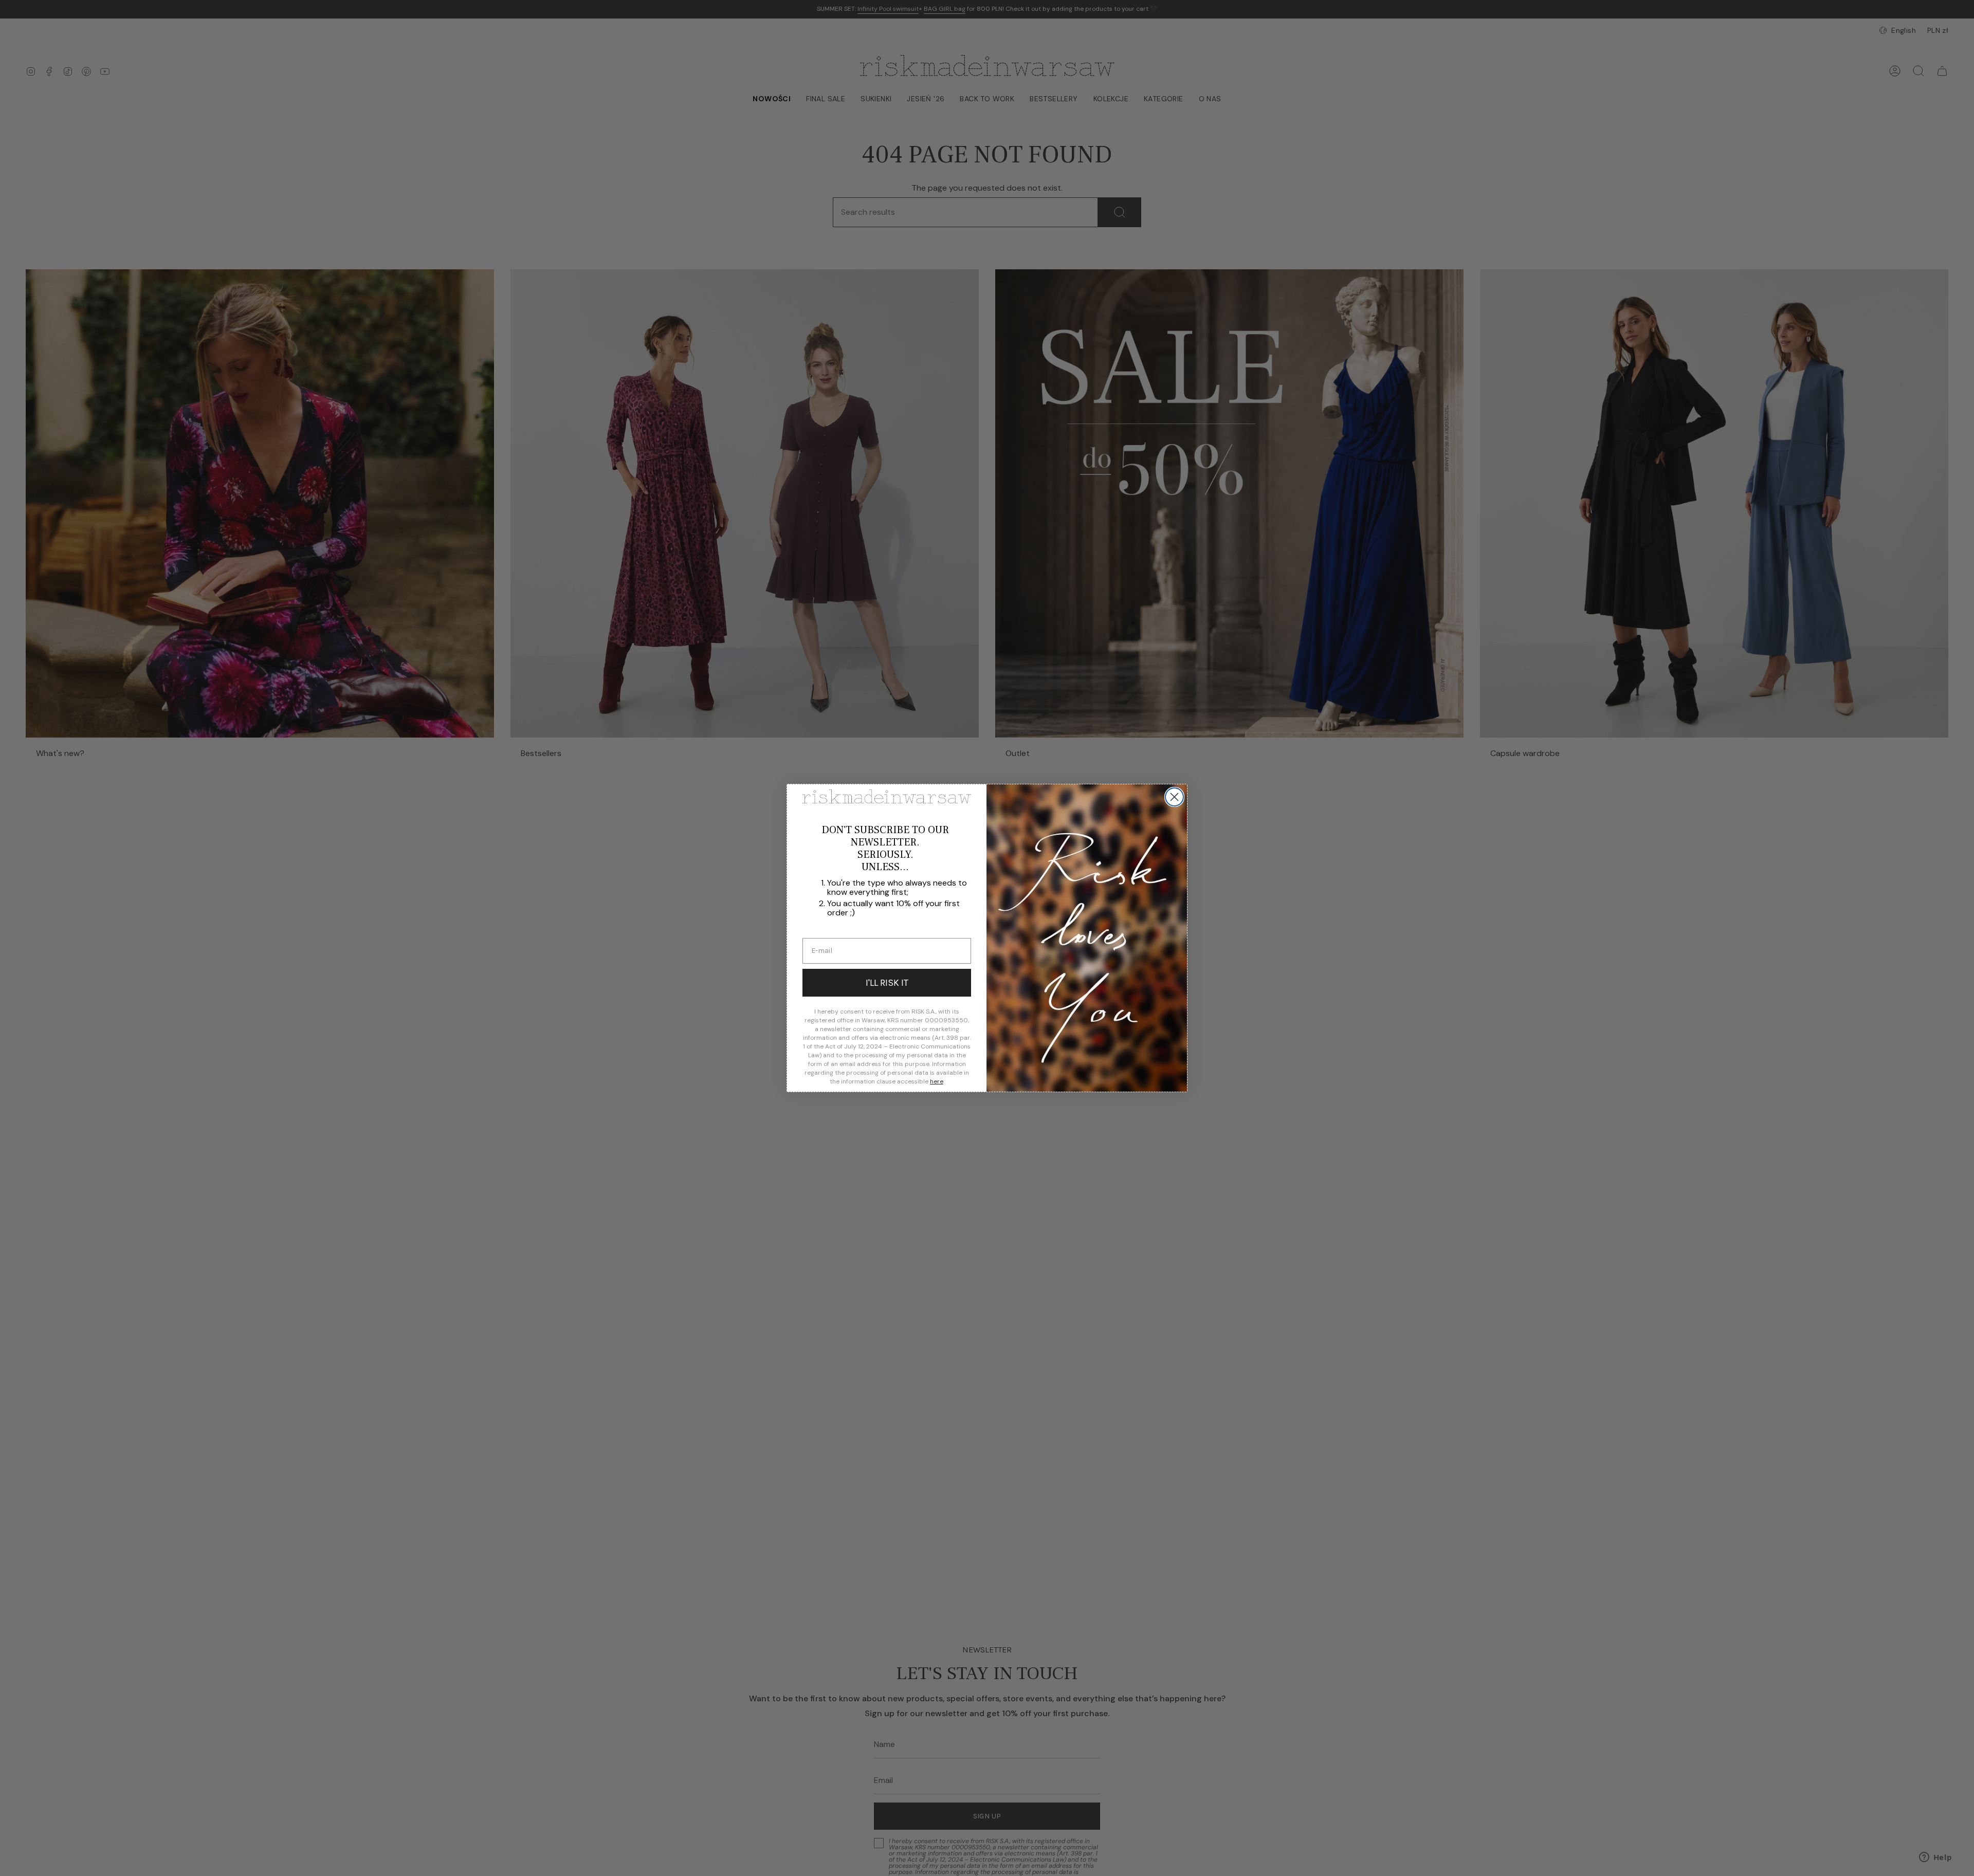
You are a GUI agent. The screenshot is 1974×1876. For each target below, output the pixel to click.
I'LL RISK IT (887, 983)
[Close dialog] (1174, 797)
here (937, 1081)
